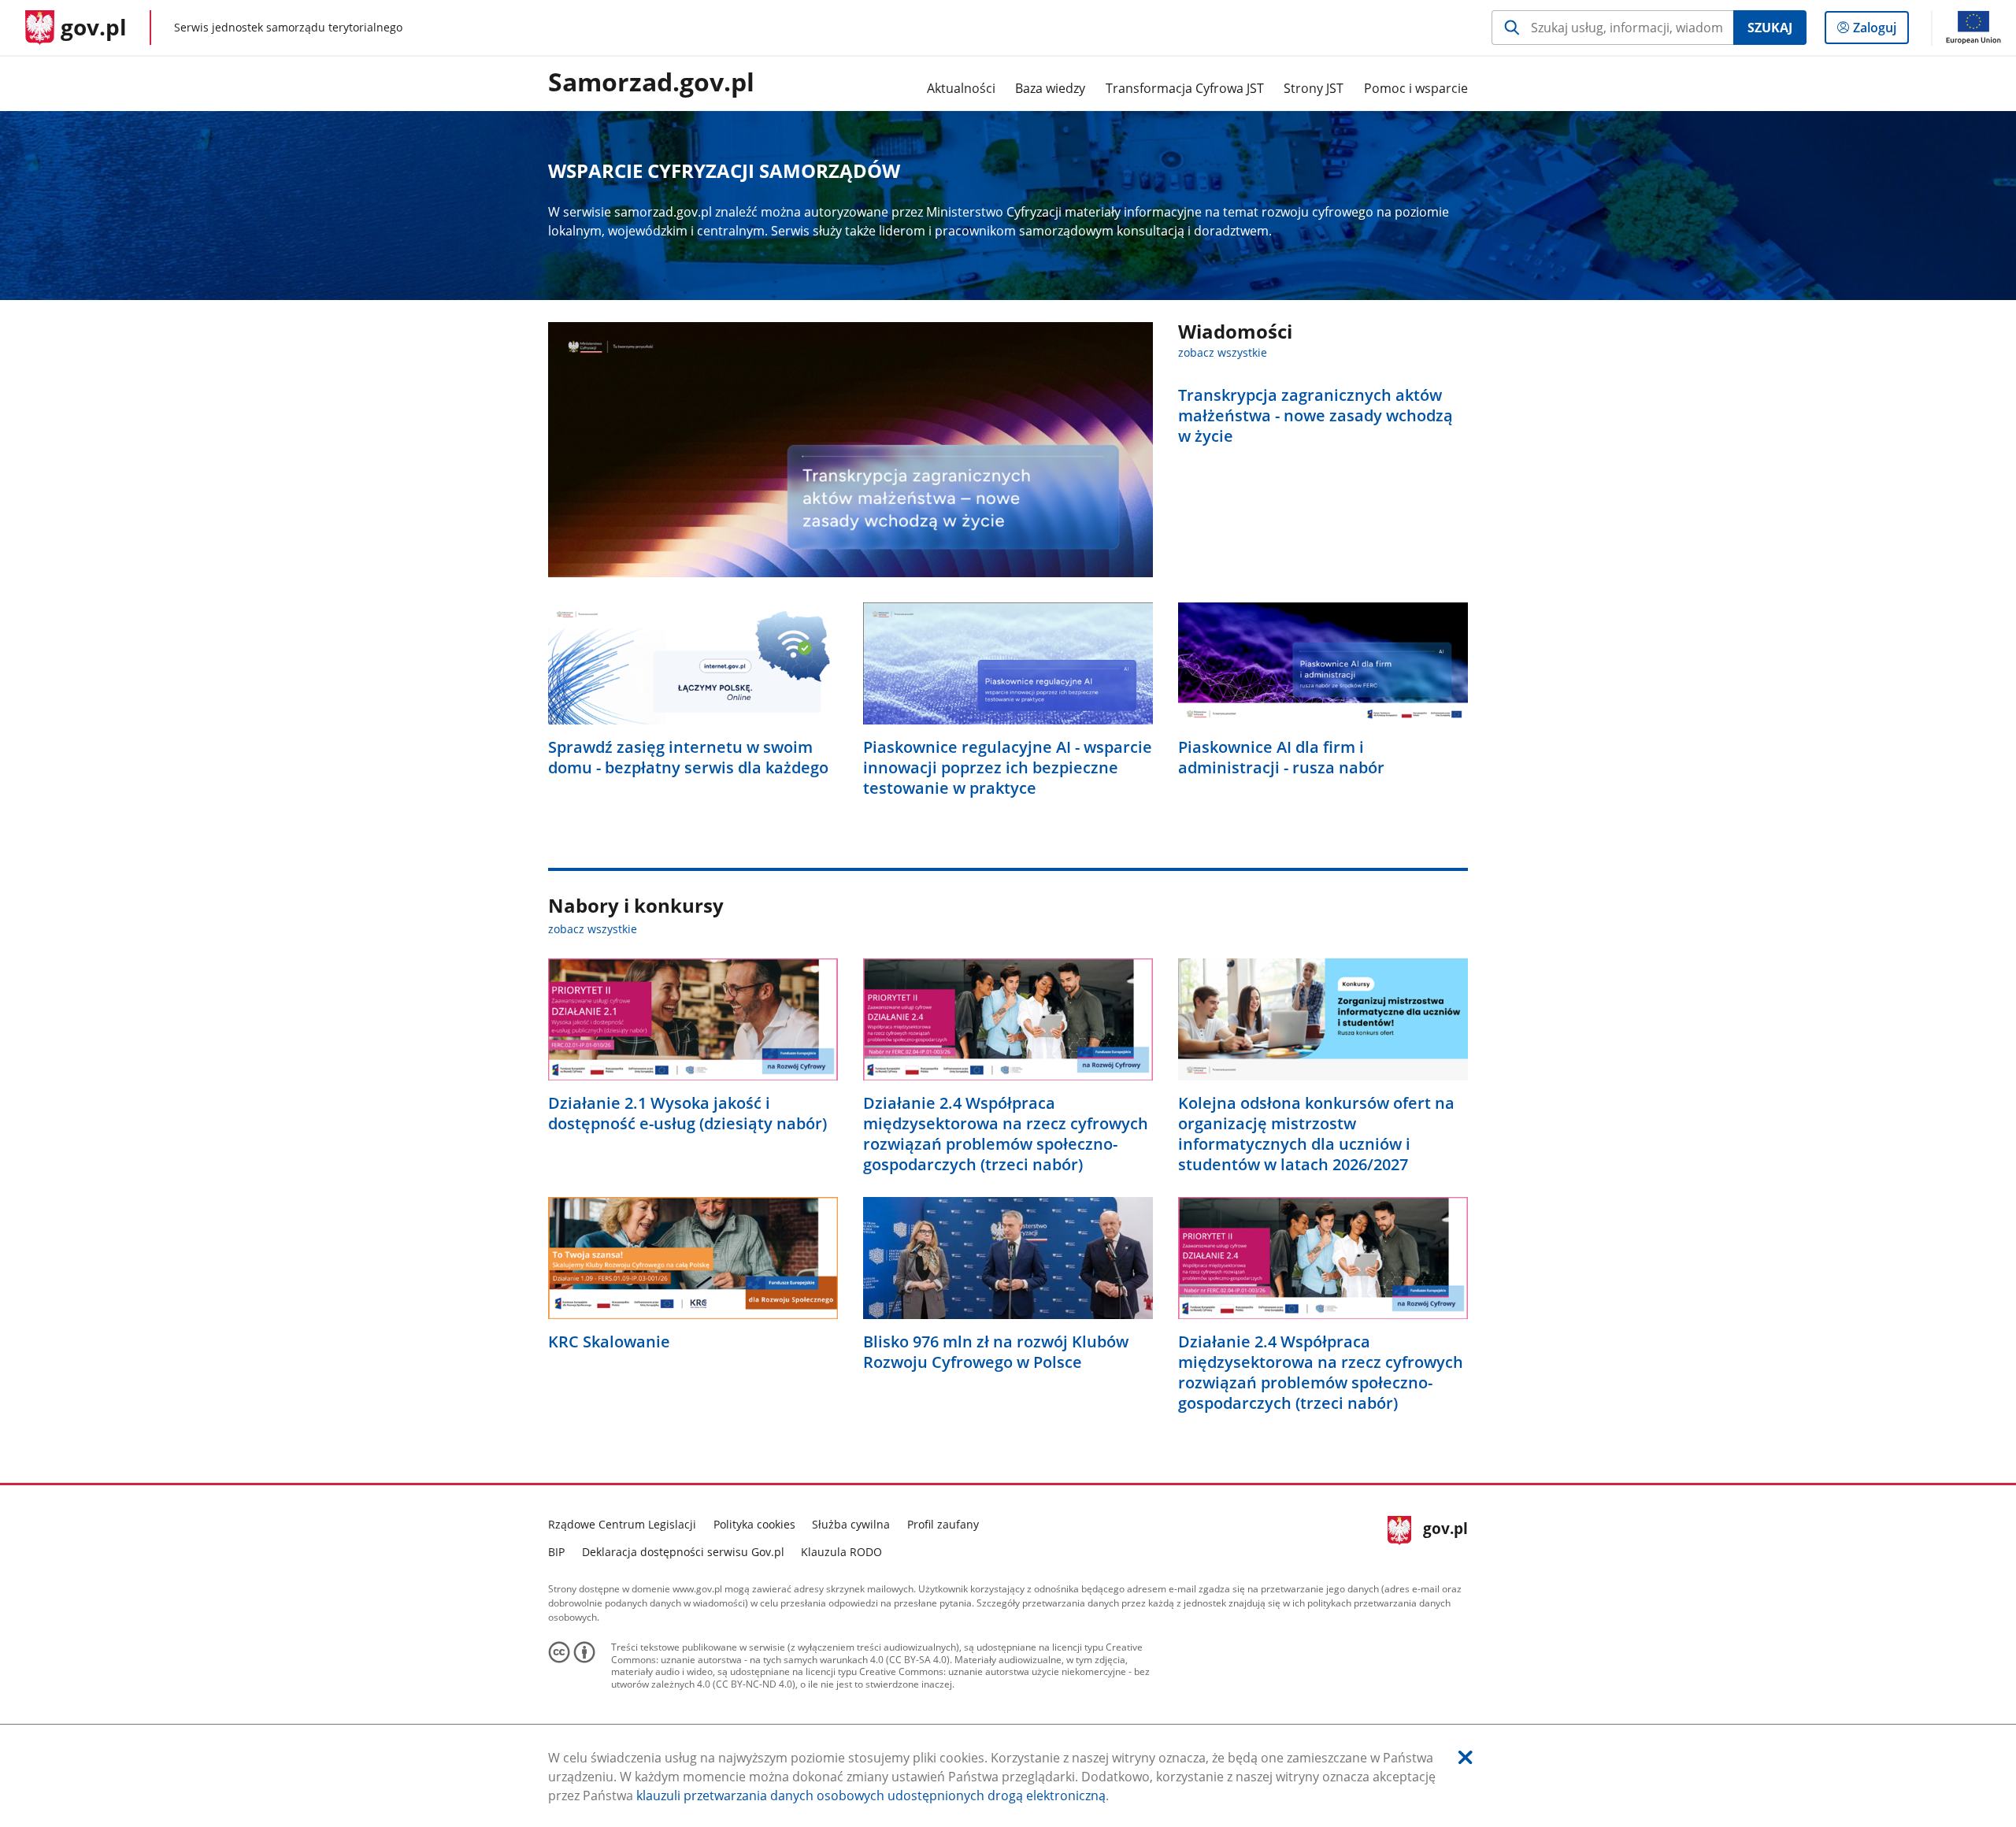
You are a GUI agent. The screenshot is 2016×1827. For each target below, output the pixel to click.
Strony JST (1314, 88)
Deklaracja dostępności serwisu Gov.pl (683, 1552)
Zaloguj (1881, 31)
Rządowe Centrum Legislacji (622, 1524)
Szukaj (1770, 28)
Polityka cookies (754, 1524)
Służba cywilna (851, 1524)
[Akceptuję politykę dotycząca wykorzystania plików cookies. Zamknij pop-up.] (1466, 1757)
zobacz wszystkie (1223, 352)
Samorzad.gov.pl (651, 83)
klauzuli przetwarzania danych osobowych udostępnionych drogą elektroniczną (871, 1795)
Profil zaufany (943, 1524)
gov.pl (1445, 1536)
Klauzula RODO (841, 1552)
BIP (556, 1552)
